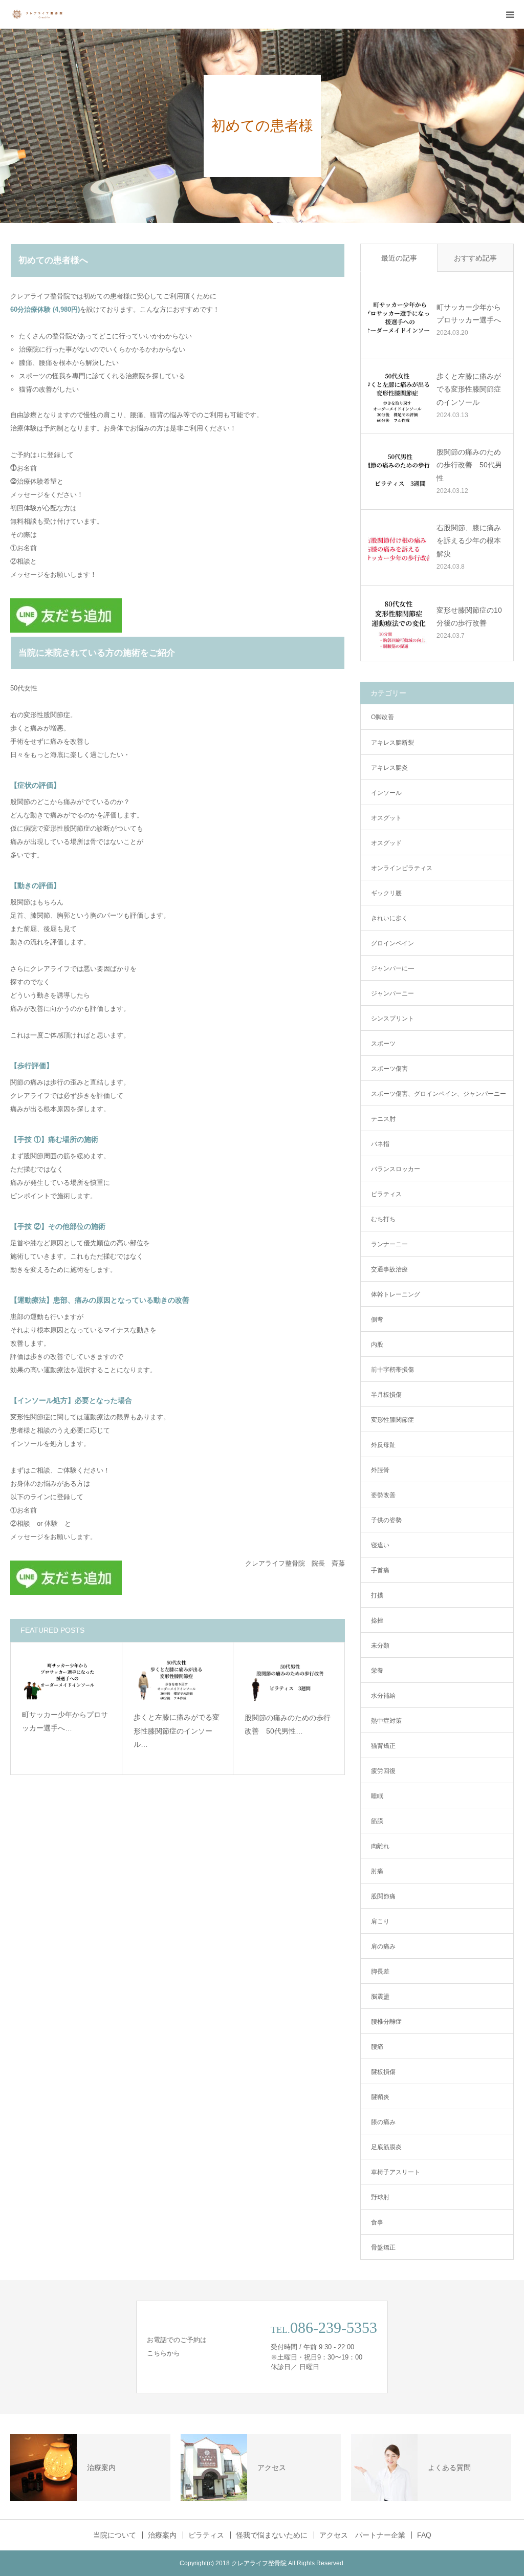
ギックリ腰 (386, 893)
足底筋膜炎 (386, 2147)
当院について (115, 2535)
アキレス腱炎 (389, 768)
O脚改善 (383, 717)
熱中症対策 (386, 1721)
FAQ (424, 2535)
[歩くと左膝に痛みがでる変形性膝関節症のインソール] (178, 1678)
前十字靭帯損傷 (392, 1370)
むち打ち (383, 1219)
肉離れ (380, 1846)
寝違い (380, 1545)
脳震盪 (380, 1997)
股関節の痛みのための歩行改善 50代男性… (288, 1725)
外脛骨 (380, 1470)
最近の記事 (399, 258)
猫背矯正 (383, 1746)
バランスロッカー (396, 1169)
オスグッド (386, 843)
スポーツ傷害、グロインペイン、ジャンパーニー (439, 1094)
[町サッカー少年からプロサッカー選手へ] (66, 1677)
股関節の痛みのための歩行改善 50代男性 (469, 465)
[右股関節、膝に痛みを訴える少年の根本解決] (399, 547)
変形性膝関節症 (392, 1420)
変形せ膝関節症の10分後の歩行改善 (469, 616)
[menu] (510, 14)
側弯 (377, 1319)
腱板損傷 (383, 2072)
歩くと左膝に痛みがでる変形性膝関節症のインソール (469, 389)
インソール (386, 793)
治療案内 (162, 2535)
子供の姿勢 (386, 1520)
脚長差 (380, 1972)
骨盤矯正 (383, 2247)
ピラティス (386, 1194)
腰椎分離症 (386, 2022)
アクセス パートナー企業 (362, 2535)
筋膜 (377, 1821)
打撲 (377, 1595)
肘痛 (377, 1871)
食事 (377, 2222)
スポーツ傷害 (389, 1069)
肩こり (380, 1921)
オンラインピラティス (402, 868)
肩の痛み (383, 1946)
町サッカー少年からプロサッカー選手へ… (65, 1722)
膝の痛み (383, 2122)
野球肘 (380, 2197)
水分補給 (383, 1696)
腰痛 (377, 2047)
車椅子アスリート (396, 2172)
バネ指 (380, 1144)
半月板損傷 (386, 1395)
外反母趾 (383, 1445)
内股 (377, 1345)
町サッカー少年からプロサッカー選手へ (469, 313)
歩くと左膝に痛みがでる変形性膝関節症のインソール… (177, 1731)
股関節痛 (383, 1896)
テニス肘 (383, 1119)
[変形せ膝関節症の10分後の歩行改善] (399, 623)
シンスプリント (392, 1019)
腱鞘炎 (380, 2097)
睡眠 (377, 1796)
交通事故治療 (389, 1269)
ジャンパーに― (392, 968)
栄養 (377, 1671)
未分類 (380, 1646)
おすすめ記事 (475, 258)
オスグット (386, 818)
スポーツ (383, 1044)
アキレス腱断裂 (392, 743)
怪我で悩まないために (272, 2535)
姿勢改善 (383, 1495)
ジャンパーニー (392, 993)
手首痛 (380, 1570)
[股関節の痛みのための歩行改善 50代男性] (289, 1678)
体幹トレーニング (396, 1294)
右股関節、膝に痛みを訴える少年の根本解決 (469, 540)
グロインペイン (392, 943)
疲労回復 (383, 1771)
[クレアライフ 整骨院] (41, 14)
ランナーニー (389, 1244)
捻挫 (377, 1620)
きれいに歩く (389, 918)
